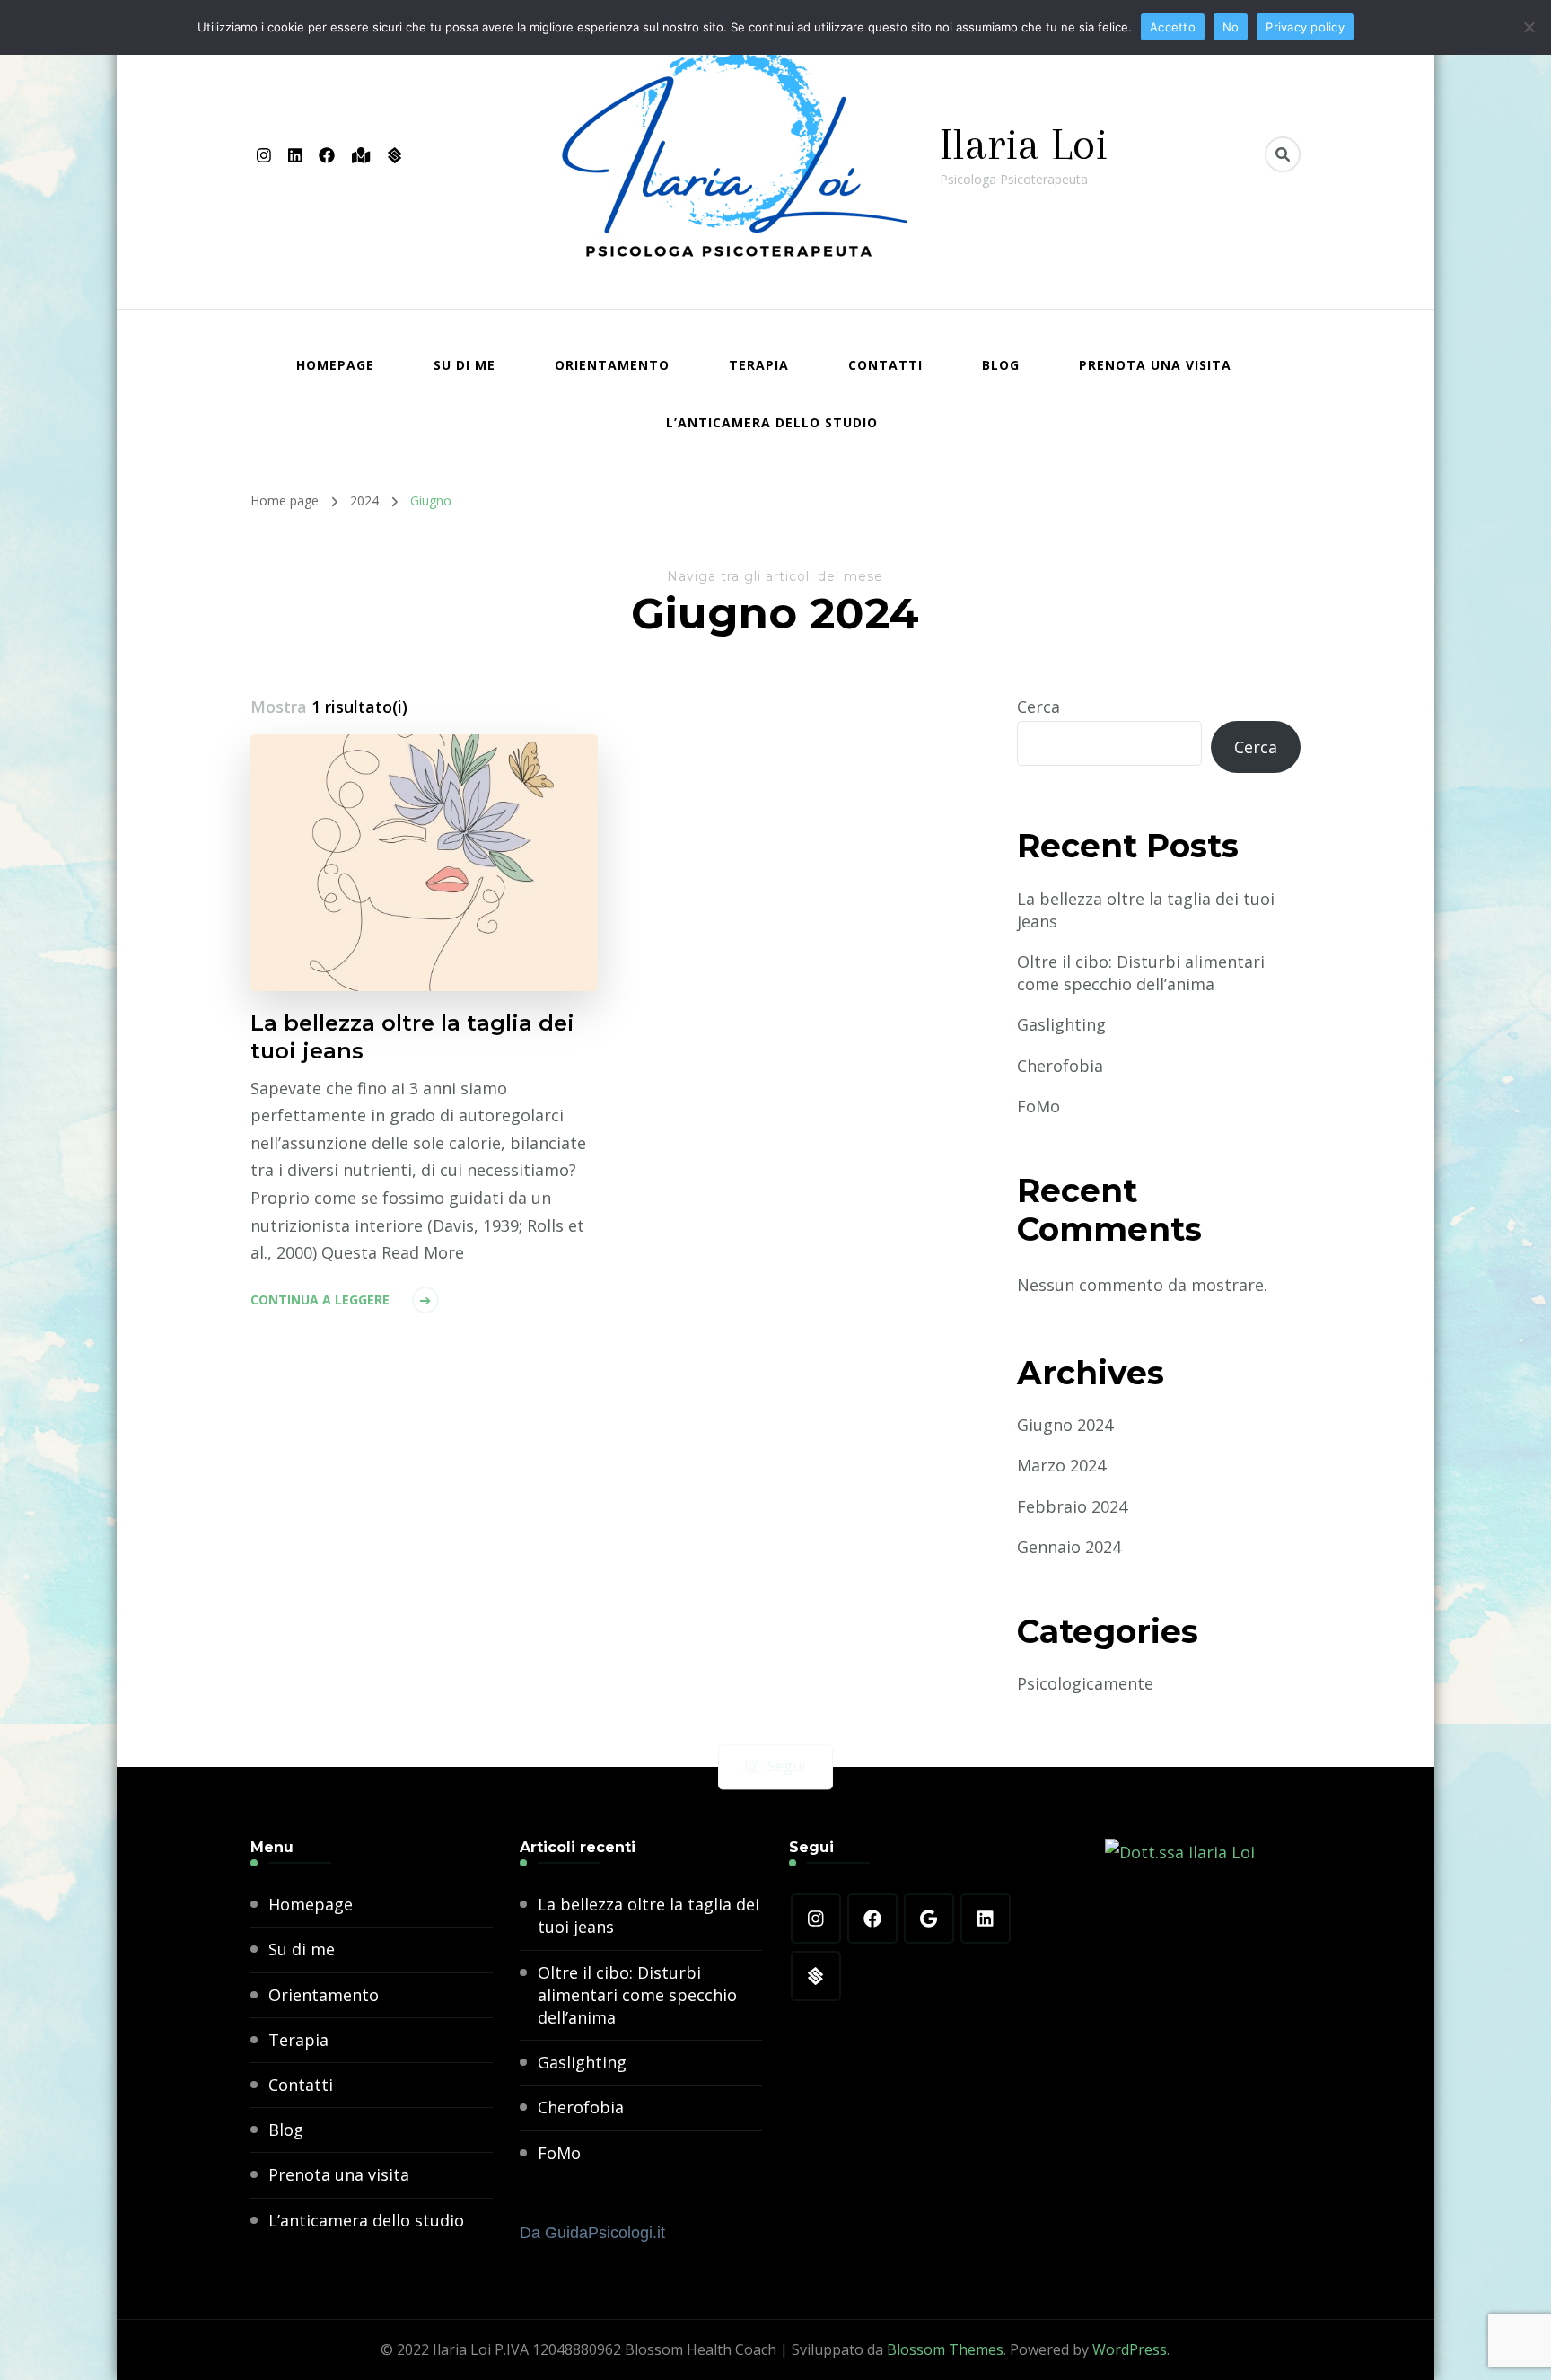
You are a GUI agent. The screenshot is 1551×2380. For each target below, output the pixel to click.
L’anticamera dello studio (772, 422)
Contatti (885, 365)
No (1231, 27)
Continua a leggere (320, 1300)
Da (592, 2233)
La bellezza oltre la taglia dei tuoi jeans (412, 1037)
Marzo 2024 (1061, 1465)
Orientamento (612, 365)
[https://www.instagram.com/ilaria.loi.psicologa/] (816, 1919)
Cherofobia (1060, 1066)
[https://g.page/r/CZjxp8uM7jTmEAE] (929, 1919)
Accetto (1173, 27)
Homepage (335, 365)
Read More (423, 1252)
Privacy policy (1305, 27)
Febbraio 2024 (1072, 1506)
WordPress (1130, 2349)
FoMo (1038, 1106)
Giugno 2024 (1065, 1425)
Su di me (464, 365)
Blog (1001, 365)
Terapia (759, 365)
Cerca (1038, 707)
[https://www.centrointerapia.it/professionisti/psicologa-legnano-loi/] (816, 1977)
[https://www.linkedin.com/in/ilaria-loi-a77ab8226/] (986, 1919)
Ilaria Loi (1024, 144)
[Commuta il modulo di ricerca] (1283, 154)
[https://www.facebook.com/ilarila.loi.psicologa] (872, 1919)
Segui (786, 1767)
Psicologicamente (1085, 1683)
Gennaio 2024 (1069, 1547)
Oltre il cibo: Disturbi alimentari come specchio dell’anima (1141, 973)
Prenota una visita (1155, 365)
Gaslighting (1061, 1024)
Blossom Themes (945, 2349)
